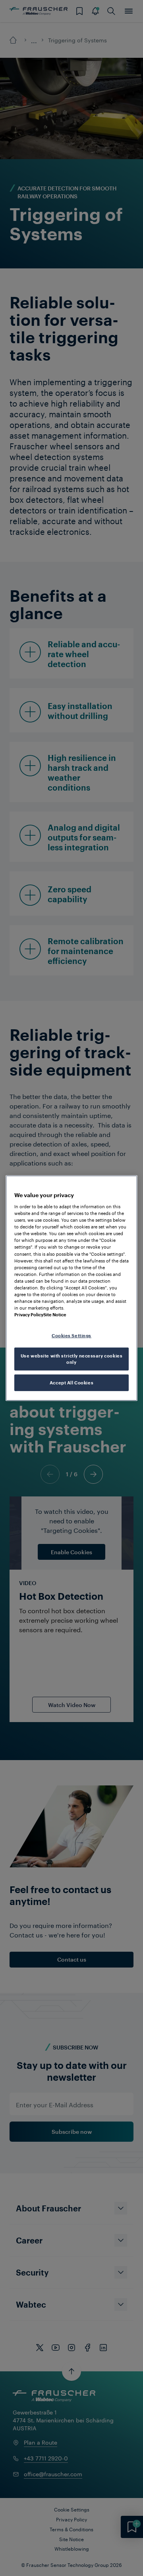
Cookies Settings (71, 1336)
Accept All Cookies (71, 1383)
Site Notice (55, 1315)
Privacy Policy (29, 1315)
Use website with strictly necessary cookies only (71, 1359)
